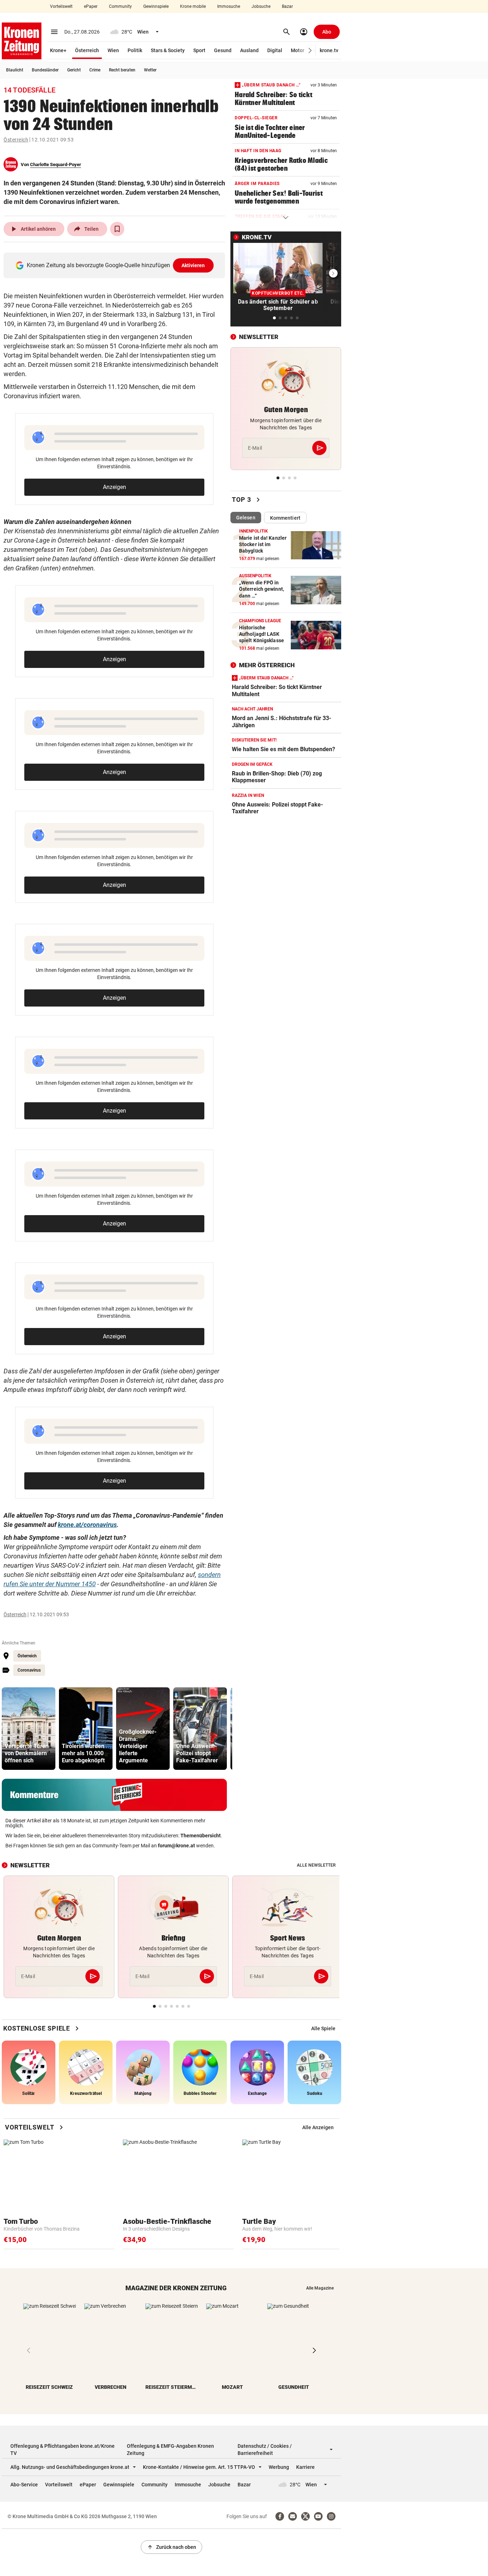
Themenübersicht (201, 1836)
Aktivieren (193, 265)
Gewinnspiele (156, 6)
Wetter (150, 70)
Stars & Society (168, 50)
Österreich (87, 50)
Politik (135, 50)
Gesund (223, 50)
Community (120, 6)
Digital (275, 50)
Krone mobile (193, 6)
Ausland (249, 50)
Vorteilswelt (61, 6)
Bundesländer (45, 70)
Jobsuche (261, 6)
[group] (29, 1729)
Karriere (305, 2467)
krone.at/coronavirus (87, 1525)
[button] (310, 51)
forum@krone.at (176, 1846)
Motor (298, 50)
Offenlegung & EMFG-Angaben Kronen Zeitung (170, 2450)
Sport (199, 50)
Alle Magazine (320, 2288)
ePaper (91, 6)
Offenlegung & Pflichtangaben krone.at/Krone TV (63, 2450)
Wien (113, 50)
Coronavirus (29, 1670)
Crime (95, 70)
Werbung (279, 2467)
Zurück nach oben (171, 2547)
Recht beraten (122, 70)
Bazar (287, 6)
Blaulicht (15, 70)
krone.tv (329, 50)
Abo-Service (24, 2485)
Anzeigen (114, 487)
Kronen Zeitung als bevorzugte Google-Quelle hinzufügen (116, 265)
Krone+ (58, 50)
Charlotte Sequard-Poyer (56, 164)
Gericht (74, 70)
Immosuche (229, 6)
